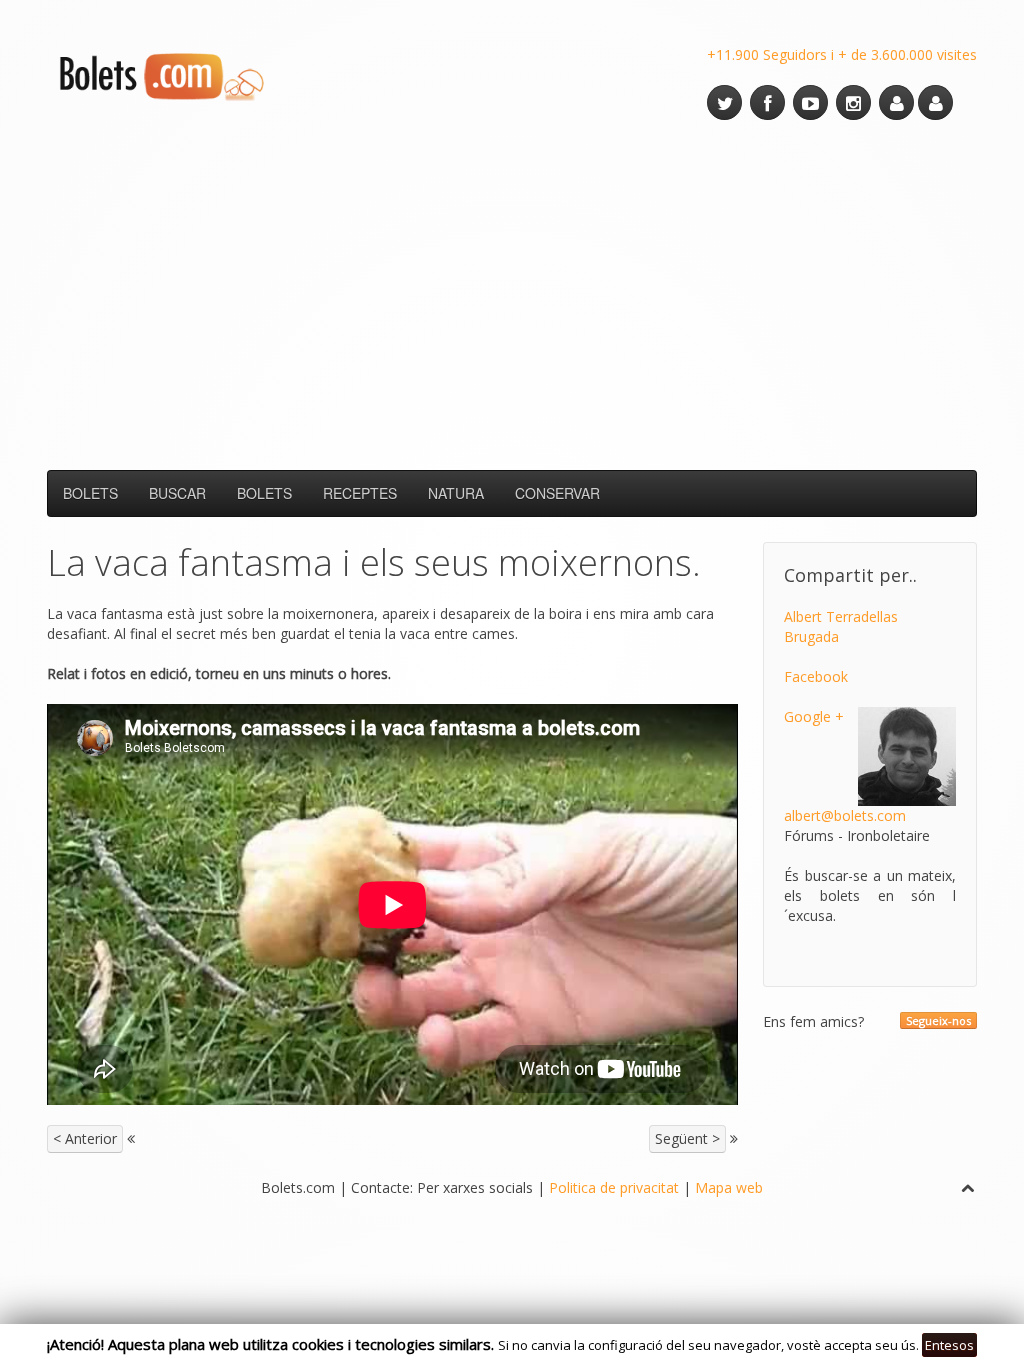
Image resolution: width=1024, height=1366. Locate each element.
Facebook (816, 676)
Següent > (687, 1138)
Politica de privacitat (614, 1187)
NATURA (456, 493)
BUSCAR (177, 493)
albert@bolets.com (845, 815)
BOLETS (90, 493)
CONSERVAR (557, 493)
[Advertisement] (512, 295)
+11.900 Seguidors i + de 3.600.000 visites (842, 54)
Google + (814, 716)
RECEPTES (360, 493)
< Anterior (85, 1138)
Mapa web (729, 1187)
